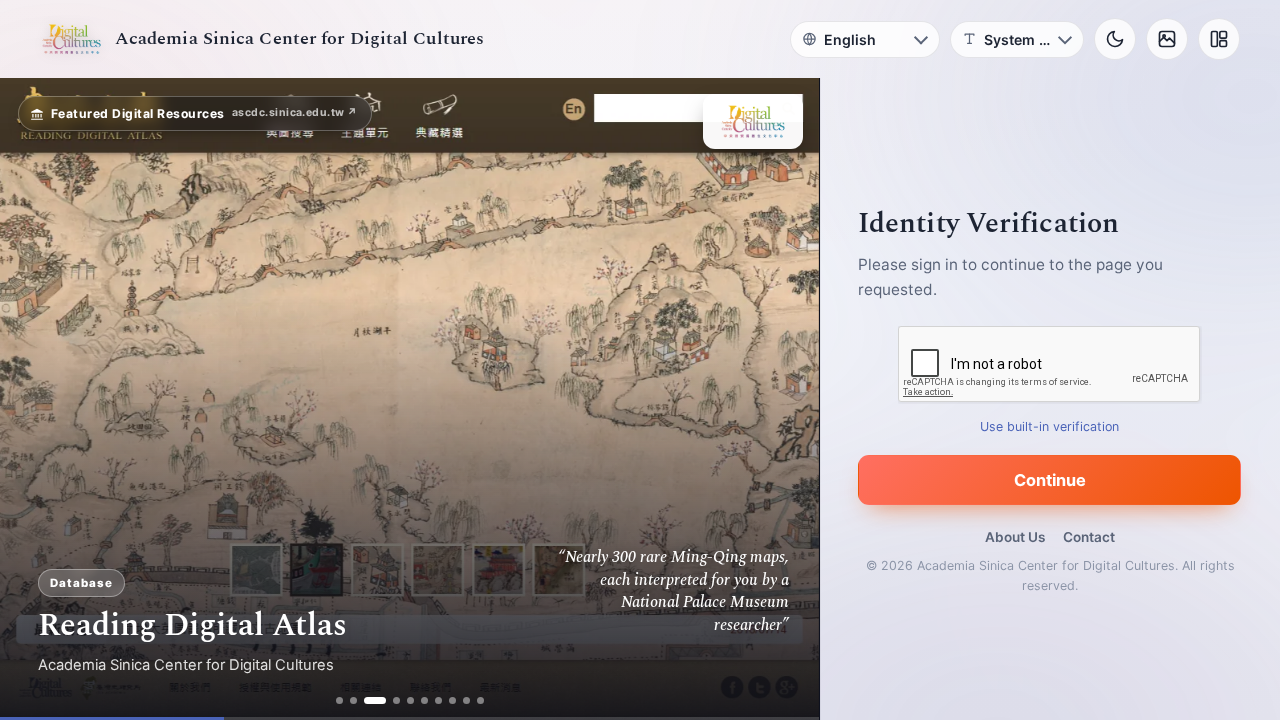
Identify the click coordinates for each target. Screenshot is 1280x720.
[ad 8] (452, 700)
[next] (783, 399)
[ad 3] (375, 700)
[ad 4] (396, 700)
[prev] (36, 399)
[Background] (1167, 39)
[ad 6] (424, 700)
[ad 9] (466, 700)
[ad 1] (339, 700)
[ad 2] (353, 700)
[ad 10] (480, 700)
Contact (1089, 537)
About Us (1015, 537)
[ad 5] (410, 700)
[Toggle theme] (1115, 39)
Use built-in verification (1050, 426)
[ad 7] (438, 700)
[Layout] (1219, 39)
